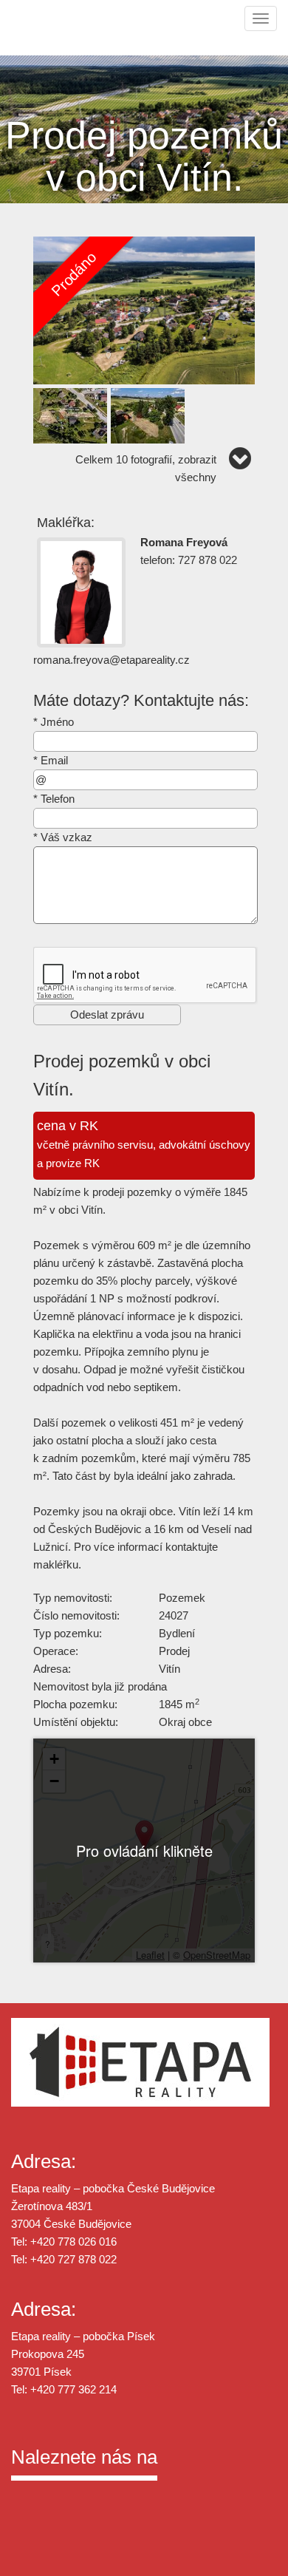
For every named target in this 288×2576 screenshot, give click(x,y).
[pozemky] (144, 309)
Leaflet (150, 1955)
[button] (144, 1835)
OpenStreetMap (217, 1955)
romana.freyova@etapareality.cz (112, 660)
